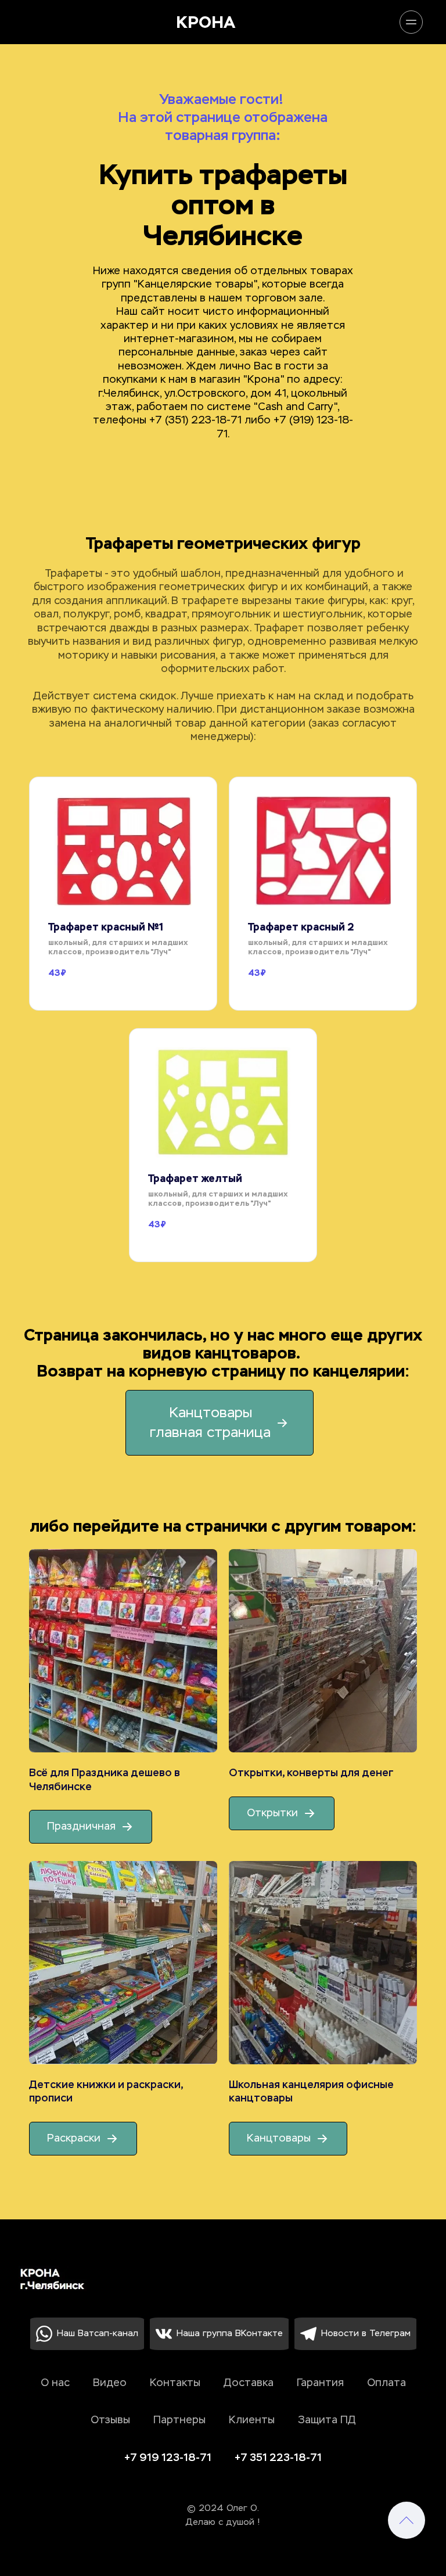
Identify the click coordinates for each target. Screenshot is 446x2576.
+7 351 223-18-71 (278, 2458)
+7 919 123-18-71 (168, 2458)
